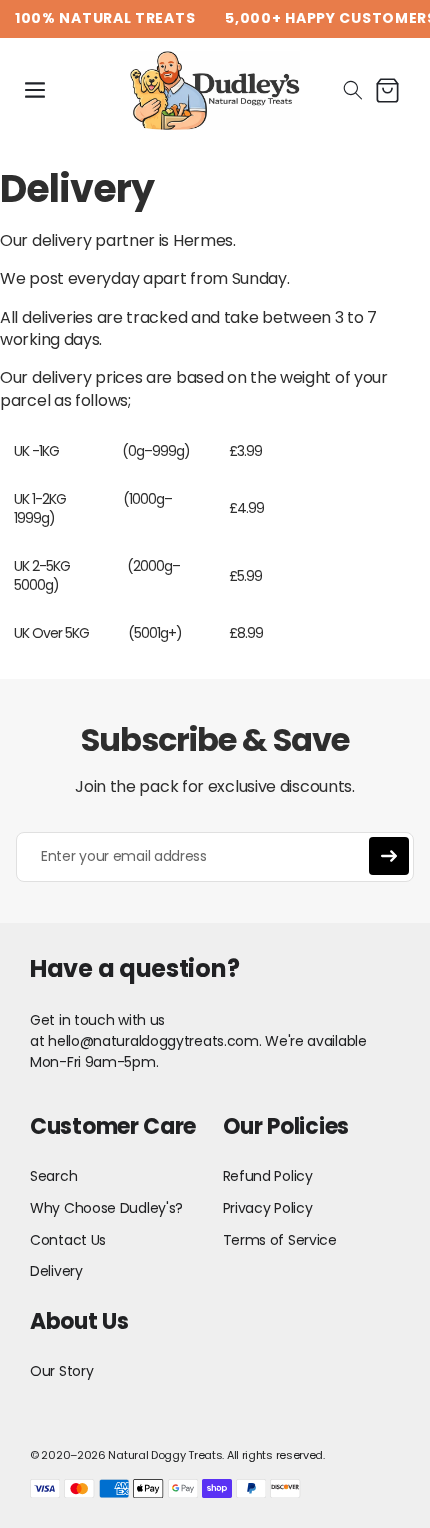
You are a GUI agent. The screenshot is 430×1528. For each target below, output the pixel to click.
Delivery (56, 1271)
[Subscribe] (389, 856)
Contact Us (68, 1240)
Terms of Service (280, 1240)
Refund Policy (268, 1176)
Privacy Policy (268, 1208)
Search (53, 1176)
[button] (35, 90)
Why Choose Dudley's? (106, 1208)
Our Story (61, 1371)
